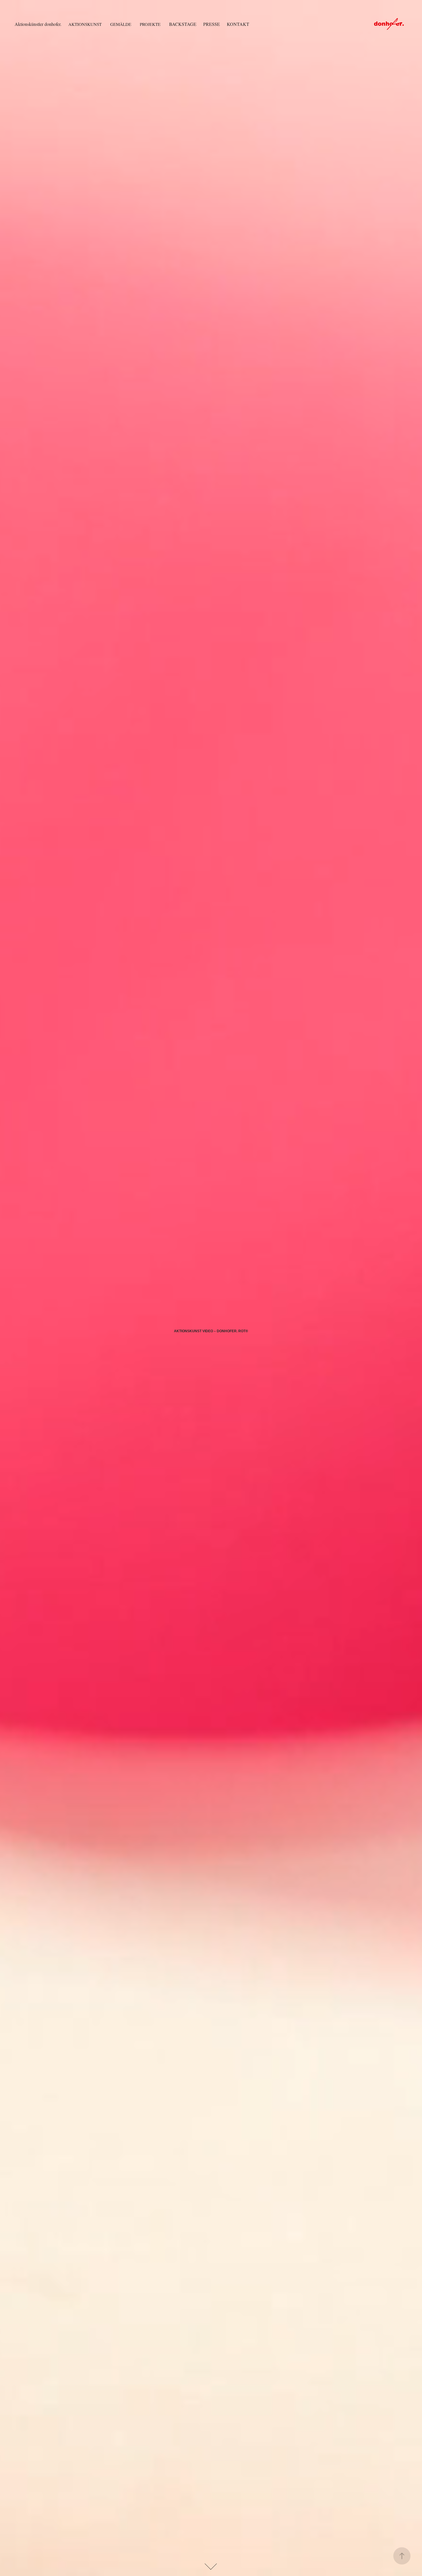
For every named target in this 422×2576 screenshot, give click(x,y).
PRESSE (212, 24)
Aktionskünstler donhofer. (38, 24)
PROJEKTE (150, 24)
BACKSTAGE (183, 24)
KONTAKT (238, 24)
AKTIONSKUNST (85, 24)
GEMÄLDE (121, 24)
